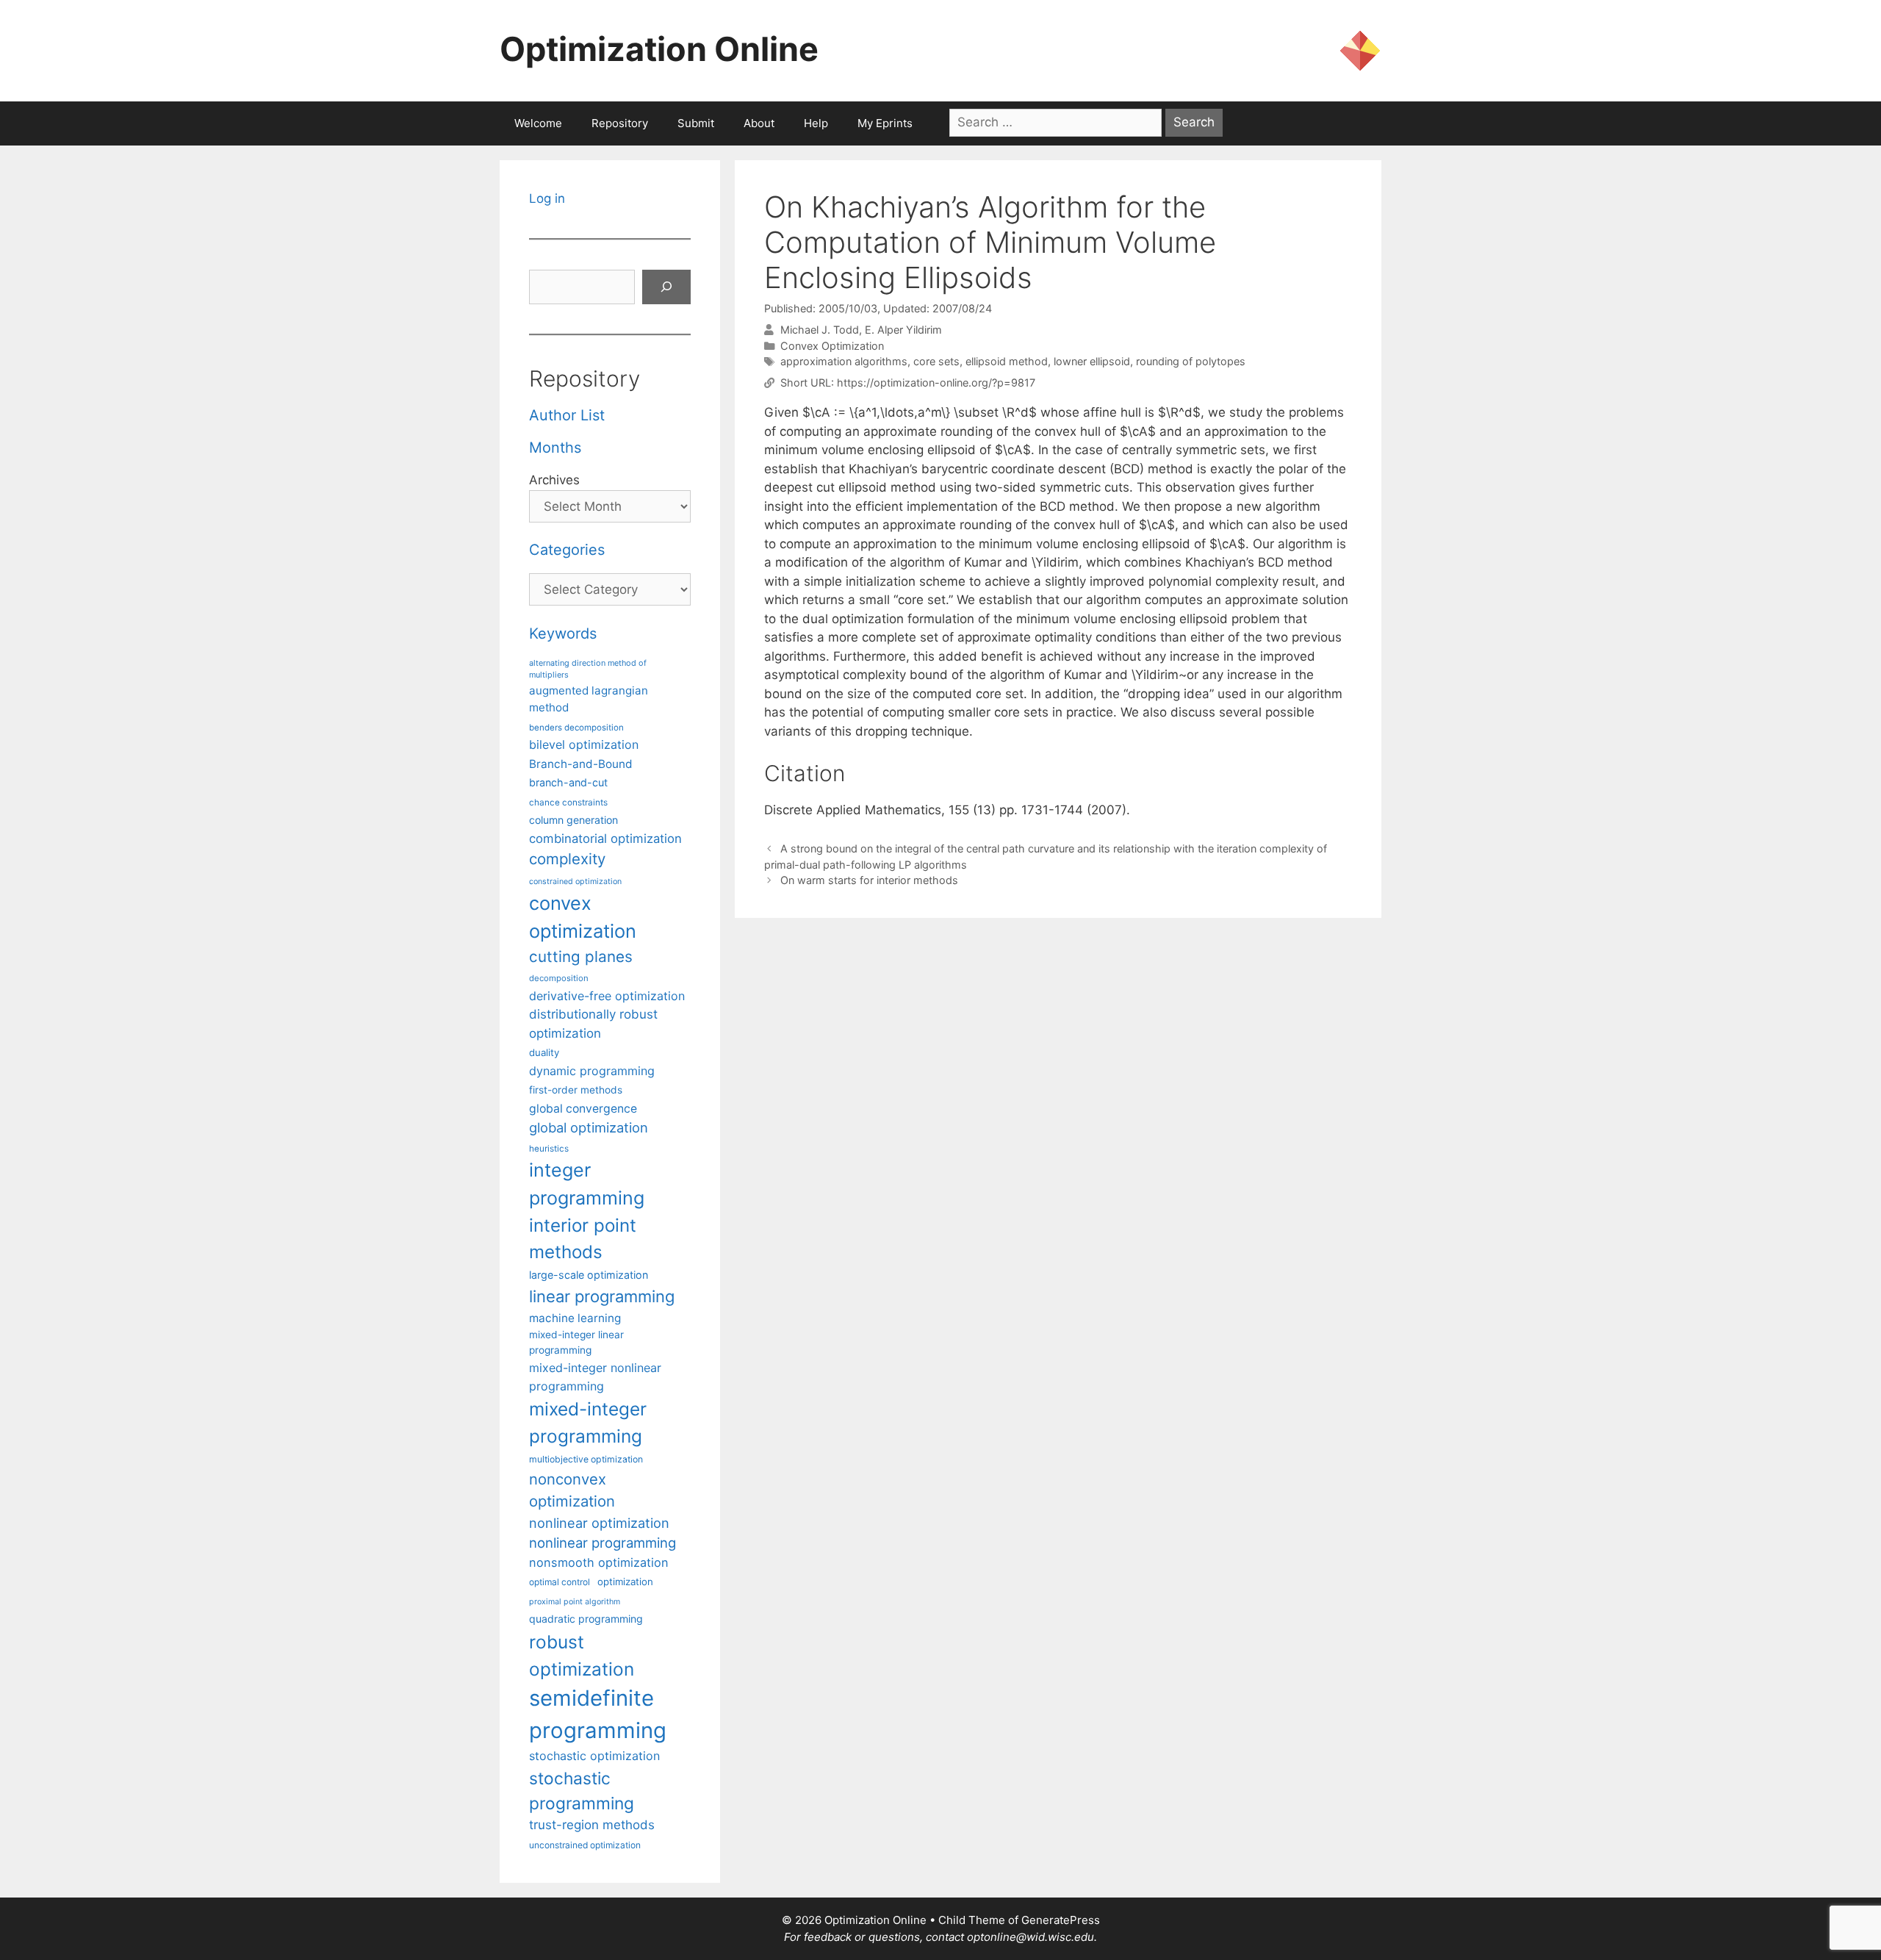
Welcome (538, 123)
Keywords (563, 633)
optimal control (560, 1582)
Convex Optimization (832, 346)
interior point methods (583, 1239)
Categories (567, 550)
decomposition (559, 978)
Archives (554, 480)
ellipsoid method (1007, 361)
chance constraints (568, 803)
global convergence (583, 1109)
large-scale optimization (589, 1275)
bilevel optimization (584, 744)
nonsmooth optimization (599, 1562)
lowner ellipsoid (1092, 361)
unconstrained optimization (585, 1845)
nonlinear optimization (599, 1523)
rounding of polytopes (1191, 361)
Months (555, 448)
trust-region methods (592, 1825)
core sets (936, 361)
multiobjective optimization (586, 1459)
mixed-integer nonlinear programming (595, 1376)
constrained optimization (575, 882)
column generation (573, 820)
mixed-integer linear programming (576, 1342)
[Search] (666, 287)
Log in (547, 198)
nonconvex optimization (572, 1490)
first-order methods (576, 1090)
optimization (625, 1582)
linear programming (602, 1296)
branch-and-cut (568, 782)
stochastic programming (582, 1791)
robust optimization (582, 1655)
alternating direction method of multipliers (588, 669)
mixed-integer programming (588, 1422)
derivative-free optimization (607, 996)
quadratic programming (586, 1619)
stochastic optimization (594, 1756)
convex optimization (583, 917)
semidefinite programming (598, 1714)
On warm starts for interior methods (869, 880)
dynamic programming (592, 1071)
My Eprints (885, 123)
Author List (567, 415)
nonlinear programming (603, 1543)
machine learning (575, 1318)
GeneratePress (1061, 1920)
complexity (567, 859)
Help (816, 123)
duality (544, 1052)
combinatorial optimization (605, 839)
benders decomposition (576, 728)
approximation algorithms (844, 361)
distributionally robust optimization (593, 1023)
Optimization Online (659, 49)
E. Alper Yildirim (903, 330)
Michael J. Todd (820, 330)
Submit (696, 123)
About (759, 123)
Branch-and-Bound (581, 764)
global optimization (589, 1127)
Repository (620, 123)
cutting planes (581, 956)
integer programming (587, 1184)
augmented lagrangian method (589, 699)
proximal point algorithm (575, 1602)
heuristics (549, 1149)
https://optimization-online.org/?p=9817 (936, 383)
